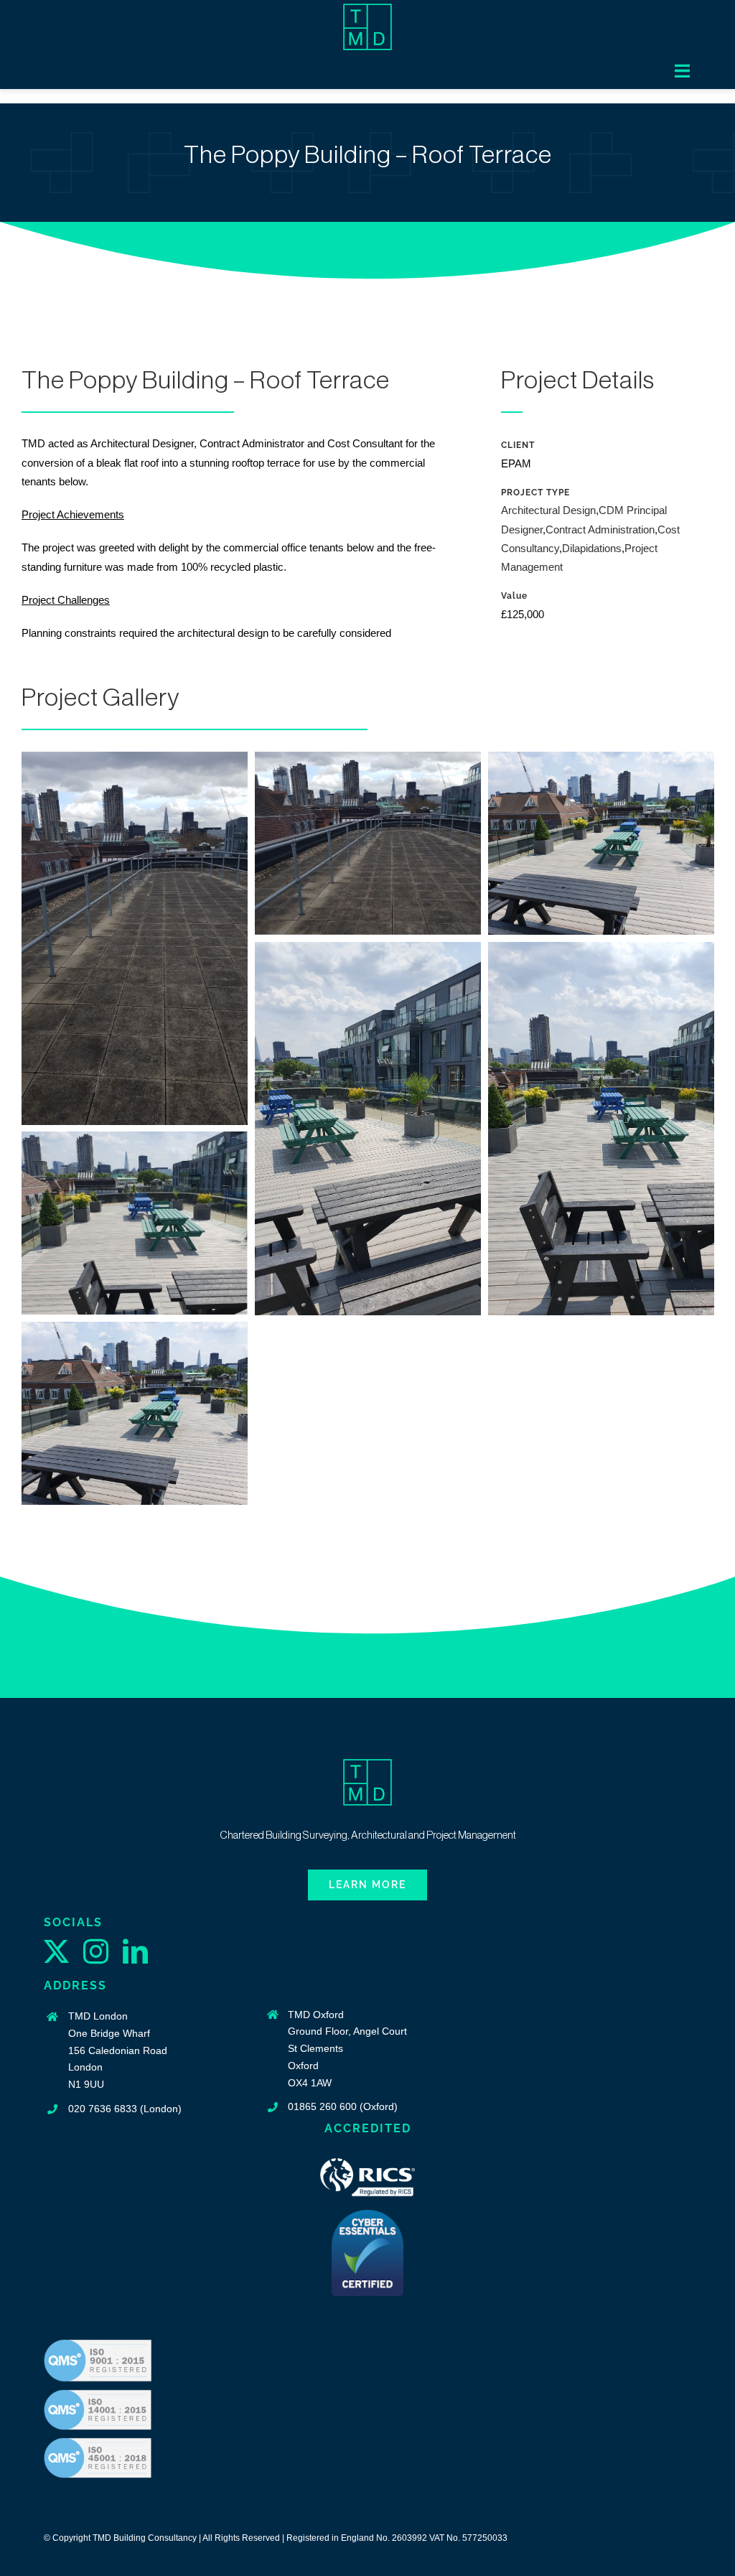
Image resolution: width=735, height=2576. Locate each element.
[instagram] (96, 1951)
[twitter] (56, 1951)
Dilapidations (592, 548)
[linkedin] (135, 1951)
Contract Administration (600, 529)
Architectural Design (548, 510)
